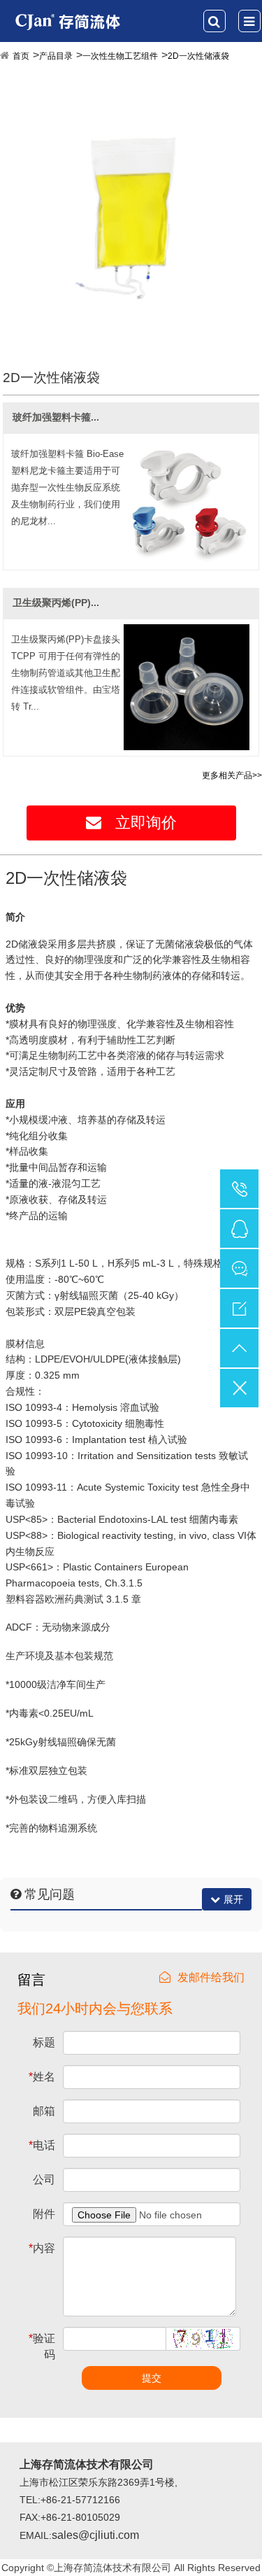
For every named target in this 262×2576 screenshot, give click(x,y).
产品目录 (56, 56)
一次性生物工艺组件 (120, 56)
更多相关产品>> (232, 775)
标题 (44, 2042)
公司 (44, 2180)
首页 (21, 56)
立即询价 (146, 823)
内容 (42, 2248)
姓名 (42, 2077)
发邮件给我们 (211, 1977)
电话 (42, 2145)
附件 (44, 2214)
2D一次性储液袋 (198, 56)
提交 (152, 2378)
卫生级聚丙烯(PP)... (56, 603)
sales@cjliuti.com (95, 2535)
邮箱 (44, 2111)
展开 (233, 1899)
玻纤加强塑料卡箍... (56, 417)
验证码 (42, 2346)
